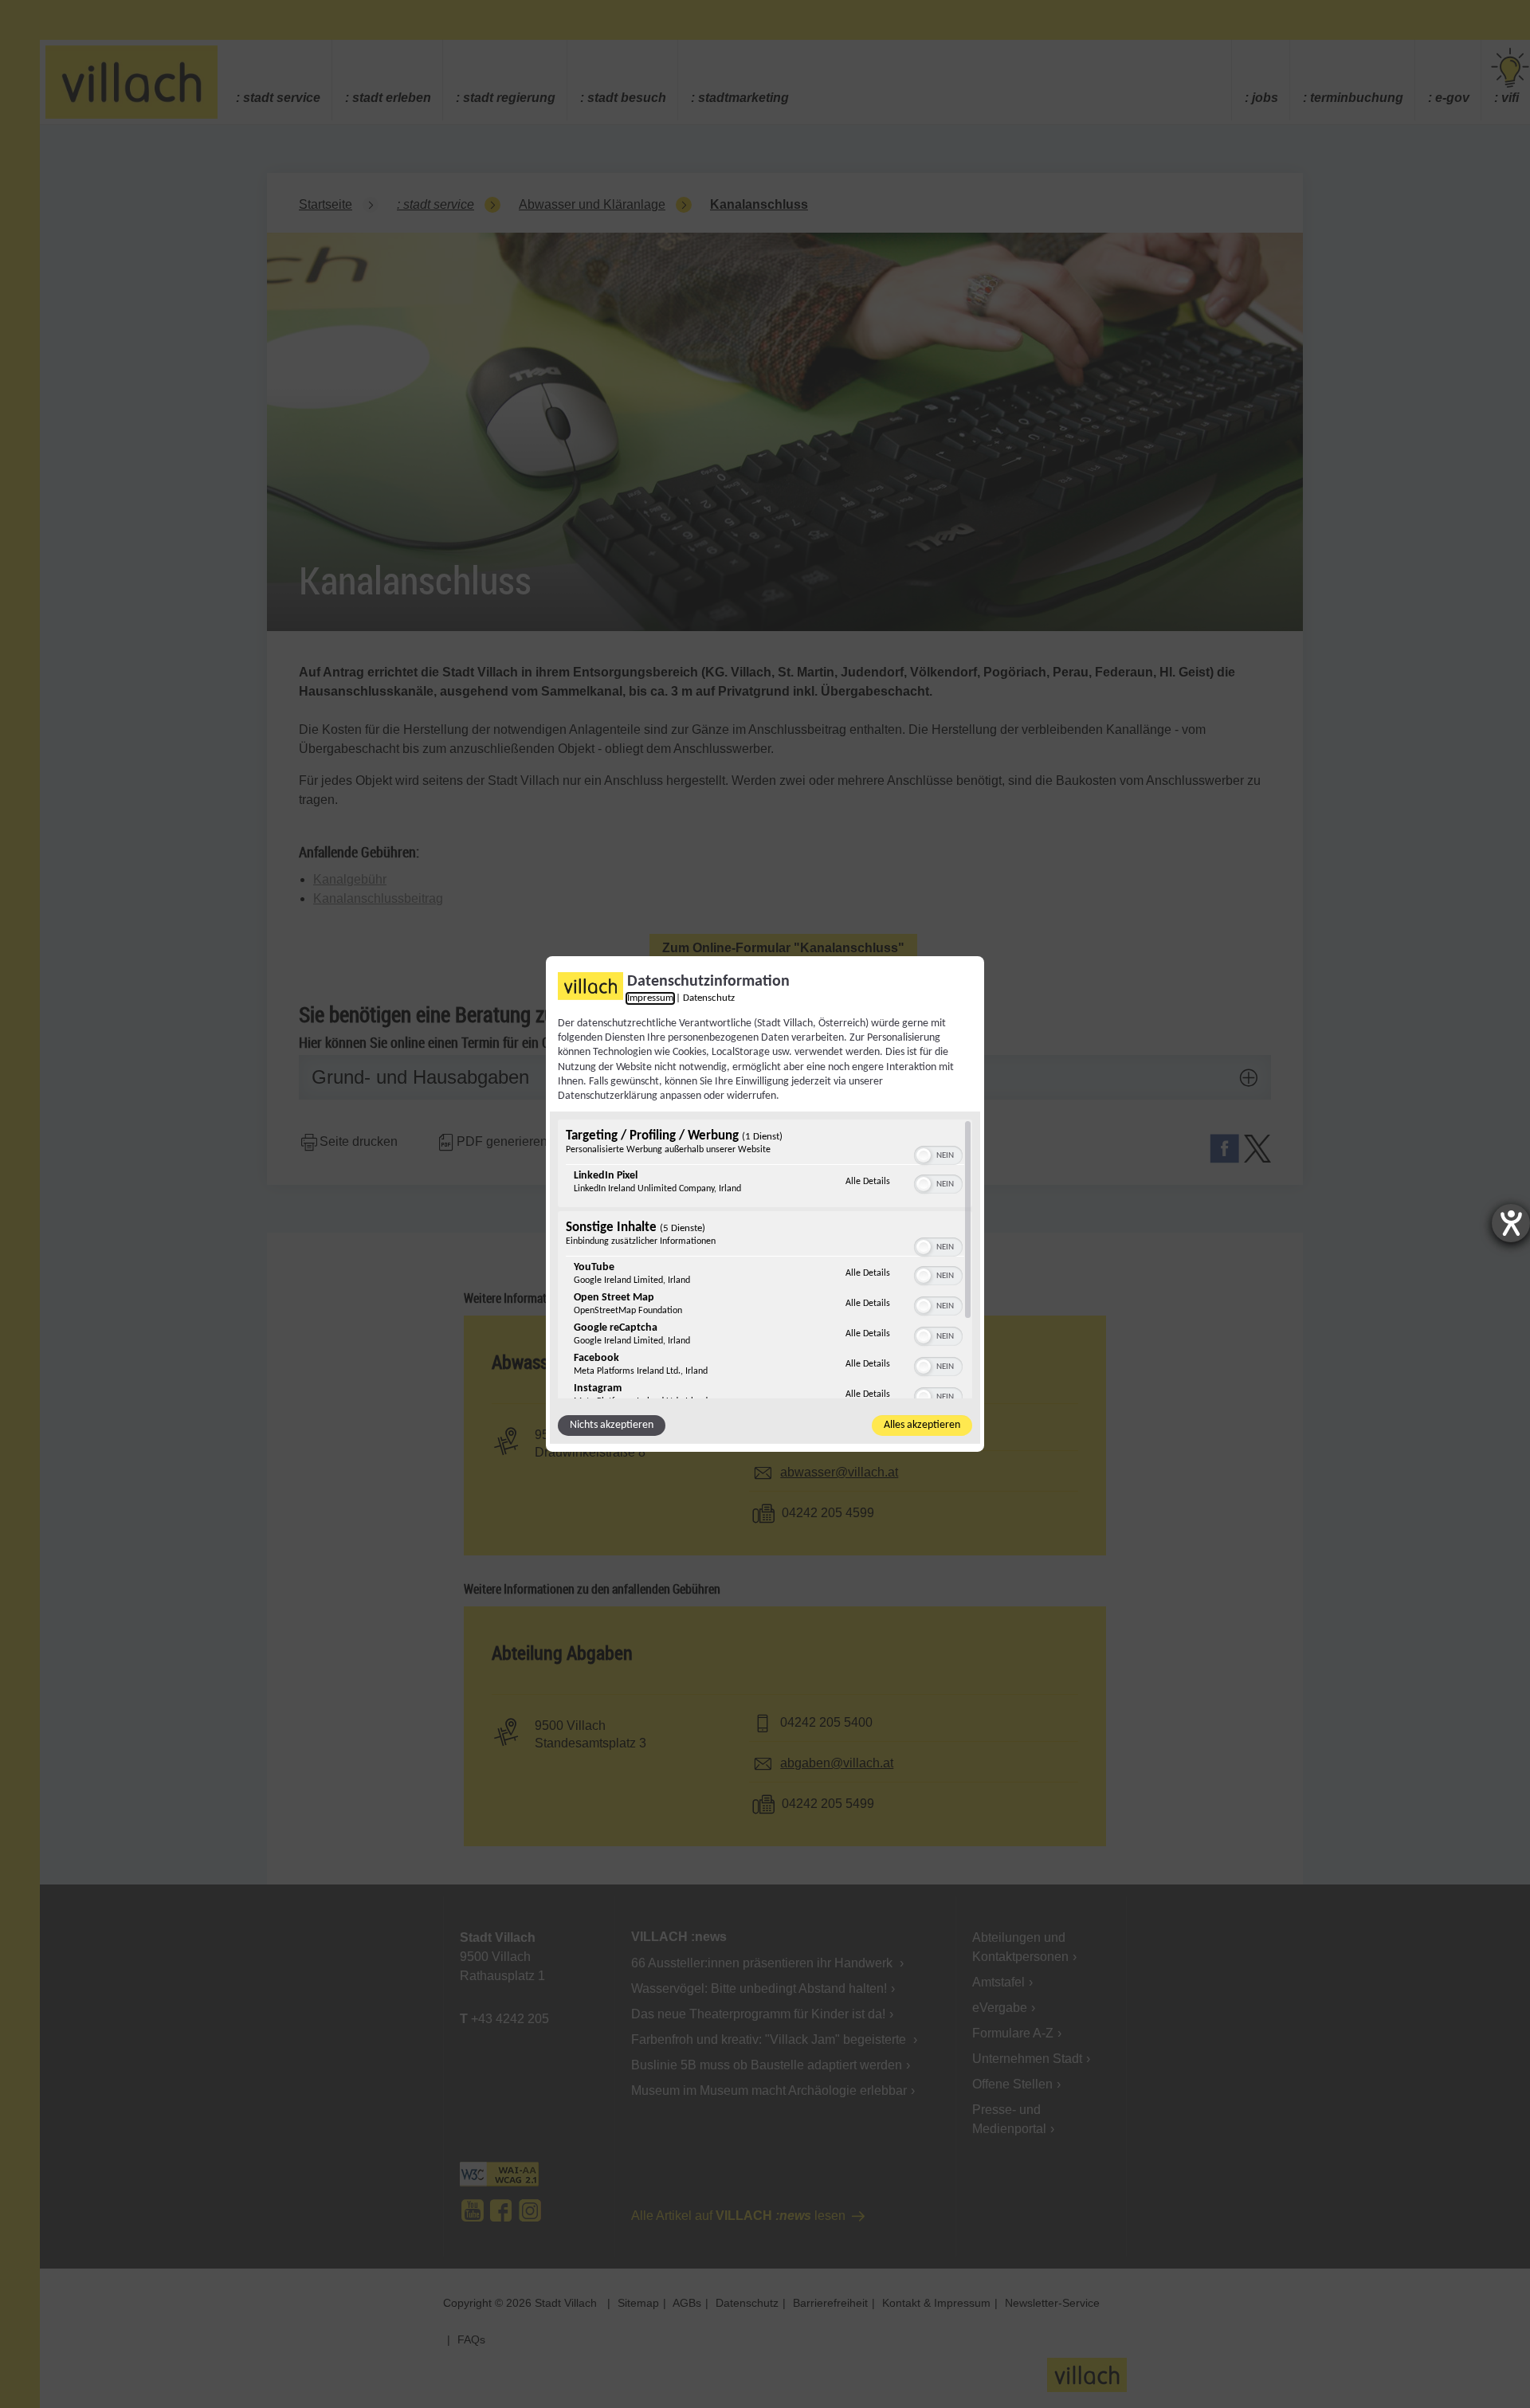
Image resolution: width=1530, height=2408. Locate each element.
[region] (765, 1259)
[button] (924, 1155)
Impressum (650, 998)
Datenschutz (709, 998)
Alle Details (868, 1181)
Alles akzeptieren (922, 1425)
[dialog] (765, 1204)
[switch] (938, 1154)
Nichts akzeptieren (612, 1425)
